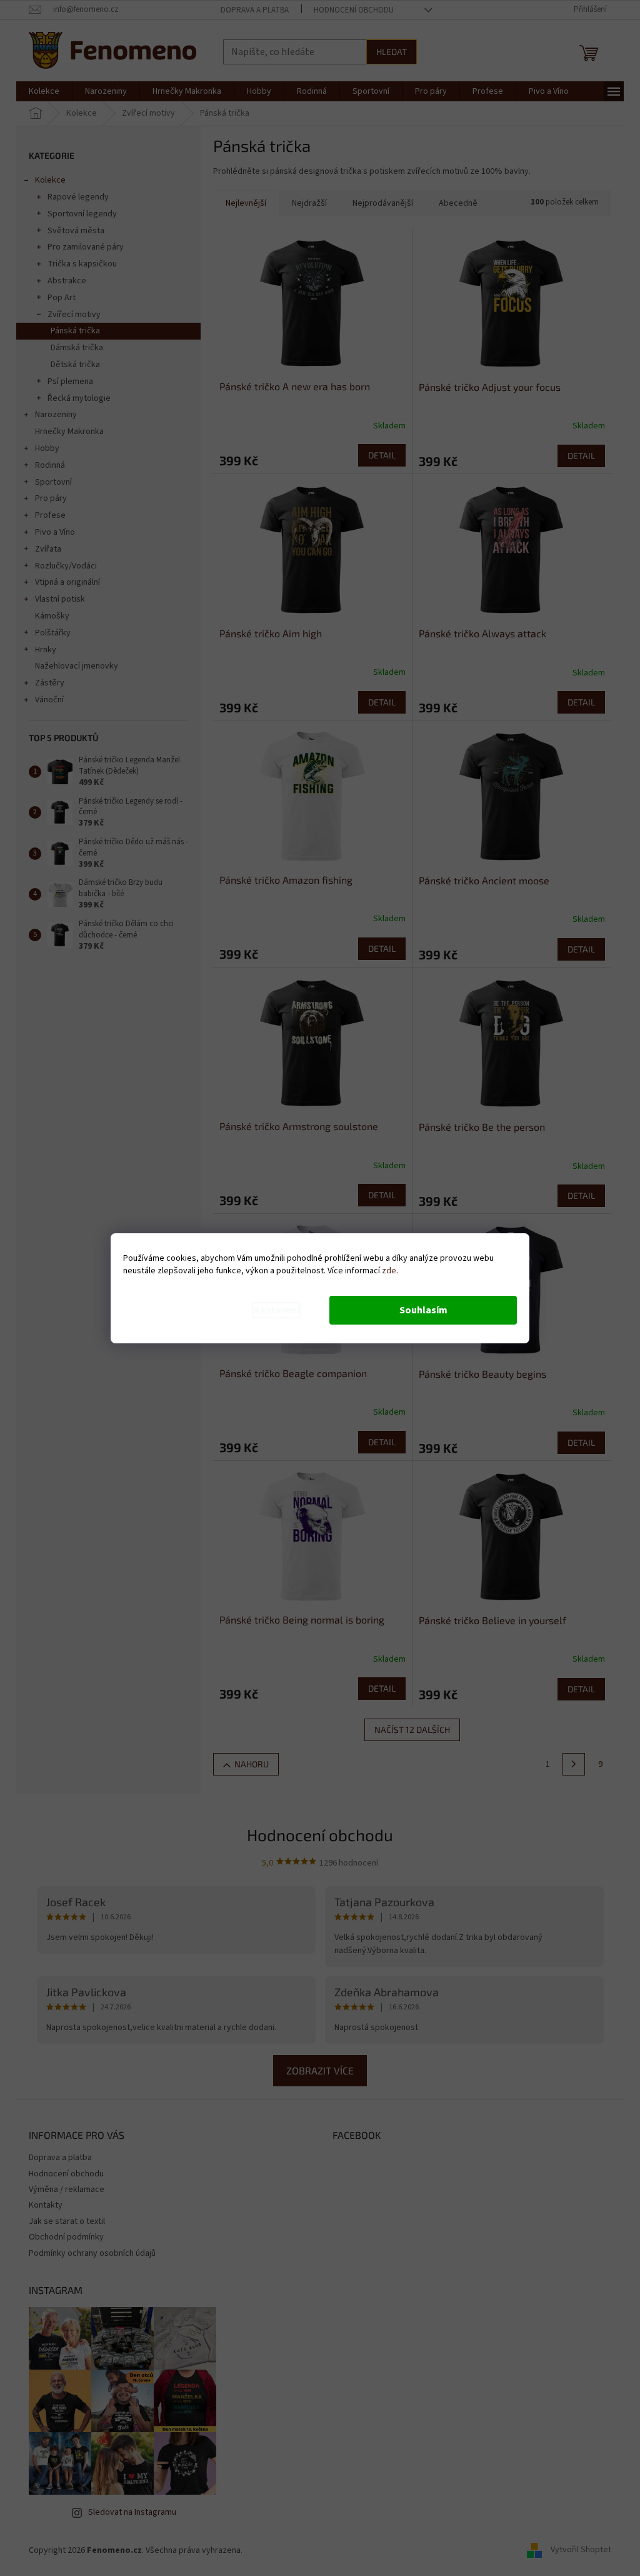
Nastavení (276, 1310)
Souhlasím (423, 1310)
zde (389, 1271)
